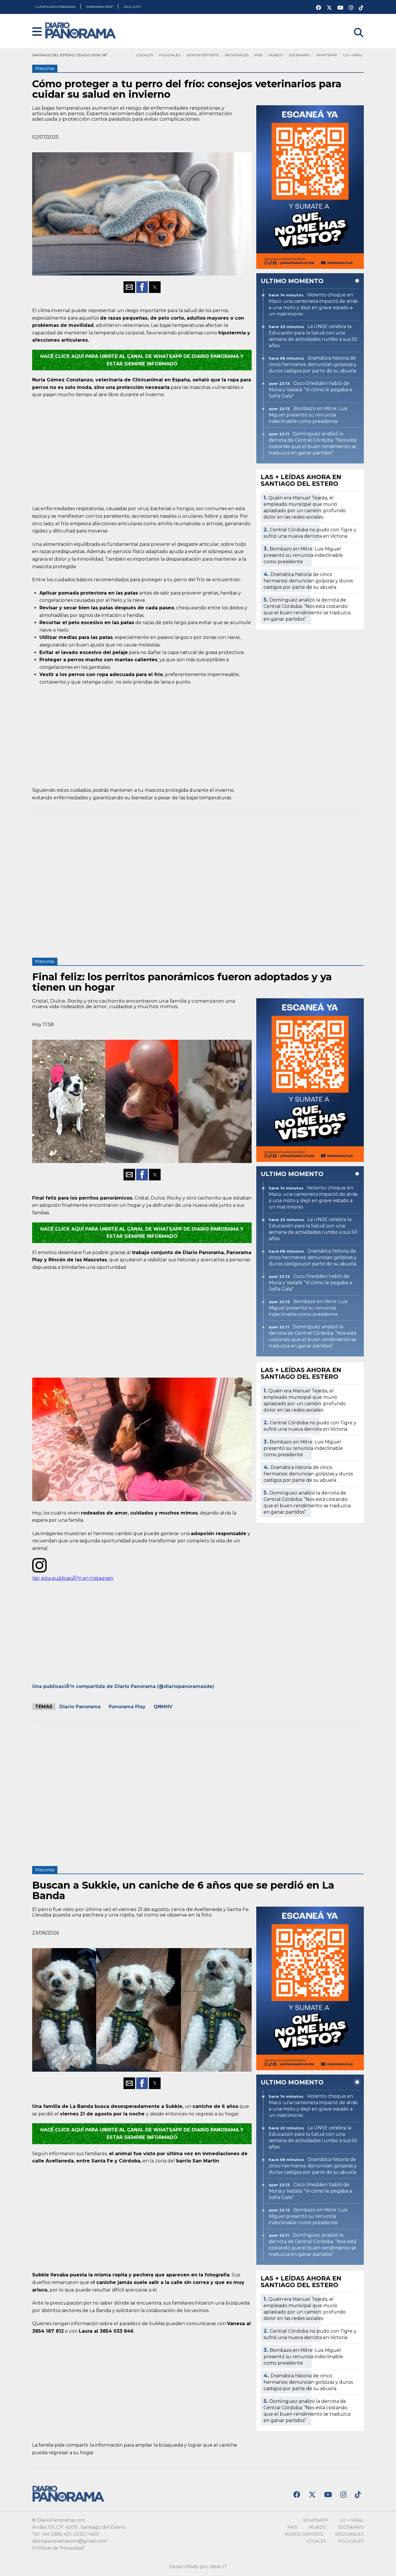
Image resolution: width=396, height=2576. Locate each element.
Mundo (276, 55)
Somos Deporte (203, 55)
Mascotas (45, 68)
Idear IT (218, 2567)
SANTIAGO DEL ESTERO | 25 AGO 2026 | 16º (70, 55)
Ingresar (354, 25)
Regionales (237, 55)
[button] (37, 32)
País (258, 55)
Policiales (170, 55)
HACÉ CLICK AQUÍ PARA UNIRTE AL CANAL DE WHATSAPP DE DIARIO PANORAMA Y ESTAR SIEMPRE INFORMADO (142, 360)
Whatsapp (327, 55)
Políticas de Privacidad (58, 2548)
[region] (142, 451)
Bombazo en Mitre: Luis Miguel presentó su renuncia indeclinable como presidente (303, 555)
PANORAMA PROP (100, 7)
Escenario (300, 55)
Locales (145, 55)
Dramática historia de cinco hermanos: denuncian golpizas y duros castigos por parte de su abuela (308, 581)
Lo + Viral (353, 55)
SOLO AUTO (132, 7)
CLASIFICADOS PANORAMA (56, 7)
